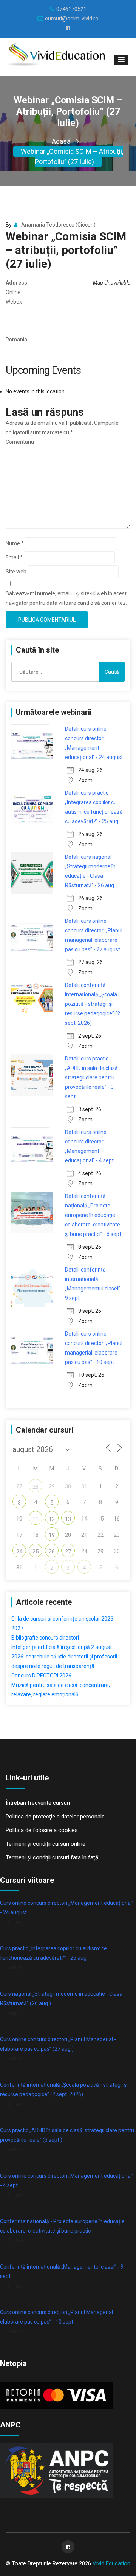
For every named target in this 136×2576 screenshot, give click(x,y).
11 (36, 1519)
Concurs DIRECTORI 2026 (41, 1676)
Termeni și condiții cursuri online (46, 1844)
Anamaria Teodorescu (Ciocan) (58, 225)
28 (36, 1487)
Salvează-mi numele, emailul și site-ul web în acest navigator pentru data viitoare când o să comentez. (66, 598)
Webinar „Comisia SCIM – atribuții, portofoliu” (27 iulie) (72, 157)
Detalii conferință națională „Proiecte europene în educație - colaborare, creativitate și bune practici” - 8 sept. (94, 1215)
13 (68, 1519)
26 (52, 1552)
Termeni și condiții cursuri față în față (52, 1857)
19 (52, 1535)
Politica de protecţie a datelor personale (55, 1817)
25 (36, 1552)
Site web (16, 572)
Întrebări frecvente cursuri (38, 1803)
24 (19, 1552)
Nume (15, 543)
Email (14, 557)
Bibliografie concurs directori (45, 1638)
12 (52, 1519)
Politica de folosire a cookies (42, 1830)
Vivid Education (111, 2563)
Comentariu (20, 442)
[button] (121, 60)
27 (68, 1552)
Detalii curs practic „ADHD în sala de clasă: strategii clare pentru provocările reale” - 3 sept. (92, 1077)
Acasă (61, 141)
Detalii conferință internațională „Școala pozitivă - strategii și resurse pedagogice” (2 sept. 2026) (93, 1004)
